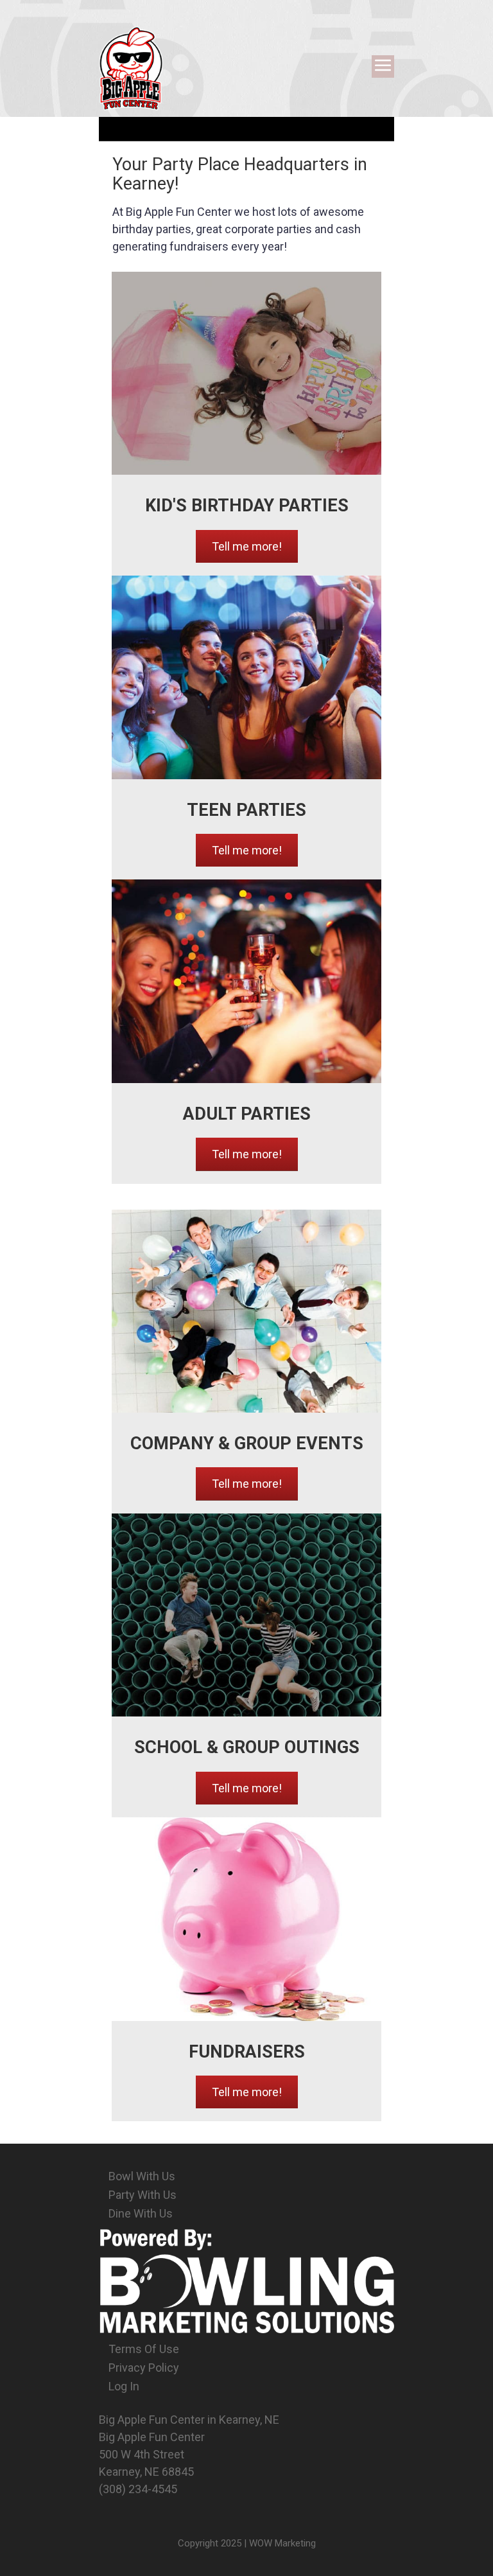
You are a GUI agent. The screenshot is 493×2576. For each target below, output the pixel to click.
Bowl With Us (142, 2176)
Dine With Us (141, 2213)
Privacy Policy (144, 2368)
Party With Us (143, 2195)
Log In (124, 2386)
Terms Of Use (144, 2349)
